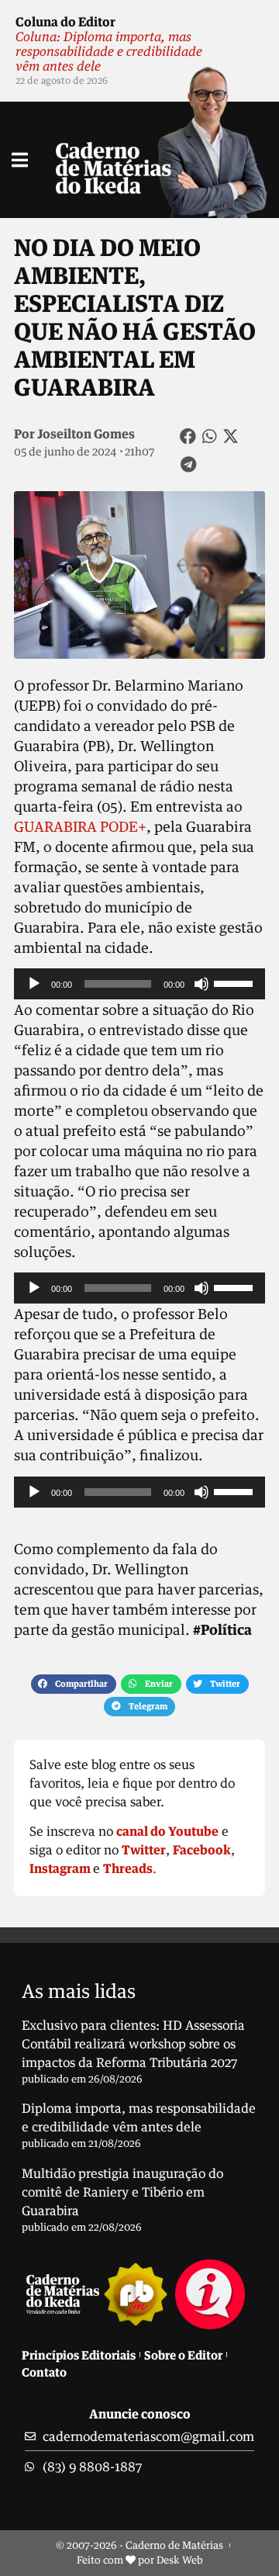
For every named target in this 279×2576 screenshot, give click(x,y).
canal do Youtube (167, 1831)
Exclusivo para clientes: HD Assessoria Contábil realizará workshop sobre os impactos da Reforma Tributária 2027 (133, 2044)
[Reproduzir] (34, 984)
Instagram (60, 1868)
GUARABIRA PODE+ (80, 826)
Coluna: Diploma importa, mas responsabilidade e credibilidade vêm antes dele (109, 51)
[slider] (236, 982)
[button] (188, 436)
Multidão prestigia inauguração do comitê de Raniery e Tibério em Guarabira (122, 2192)
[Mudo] (201, 984)
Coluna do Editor (65, 22)
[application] (139, 984)
